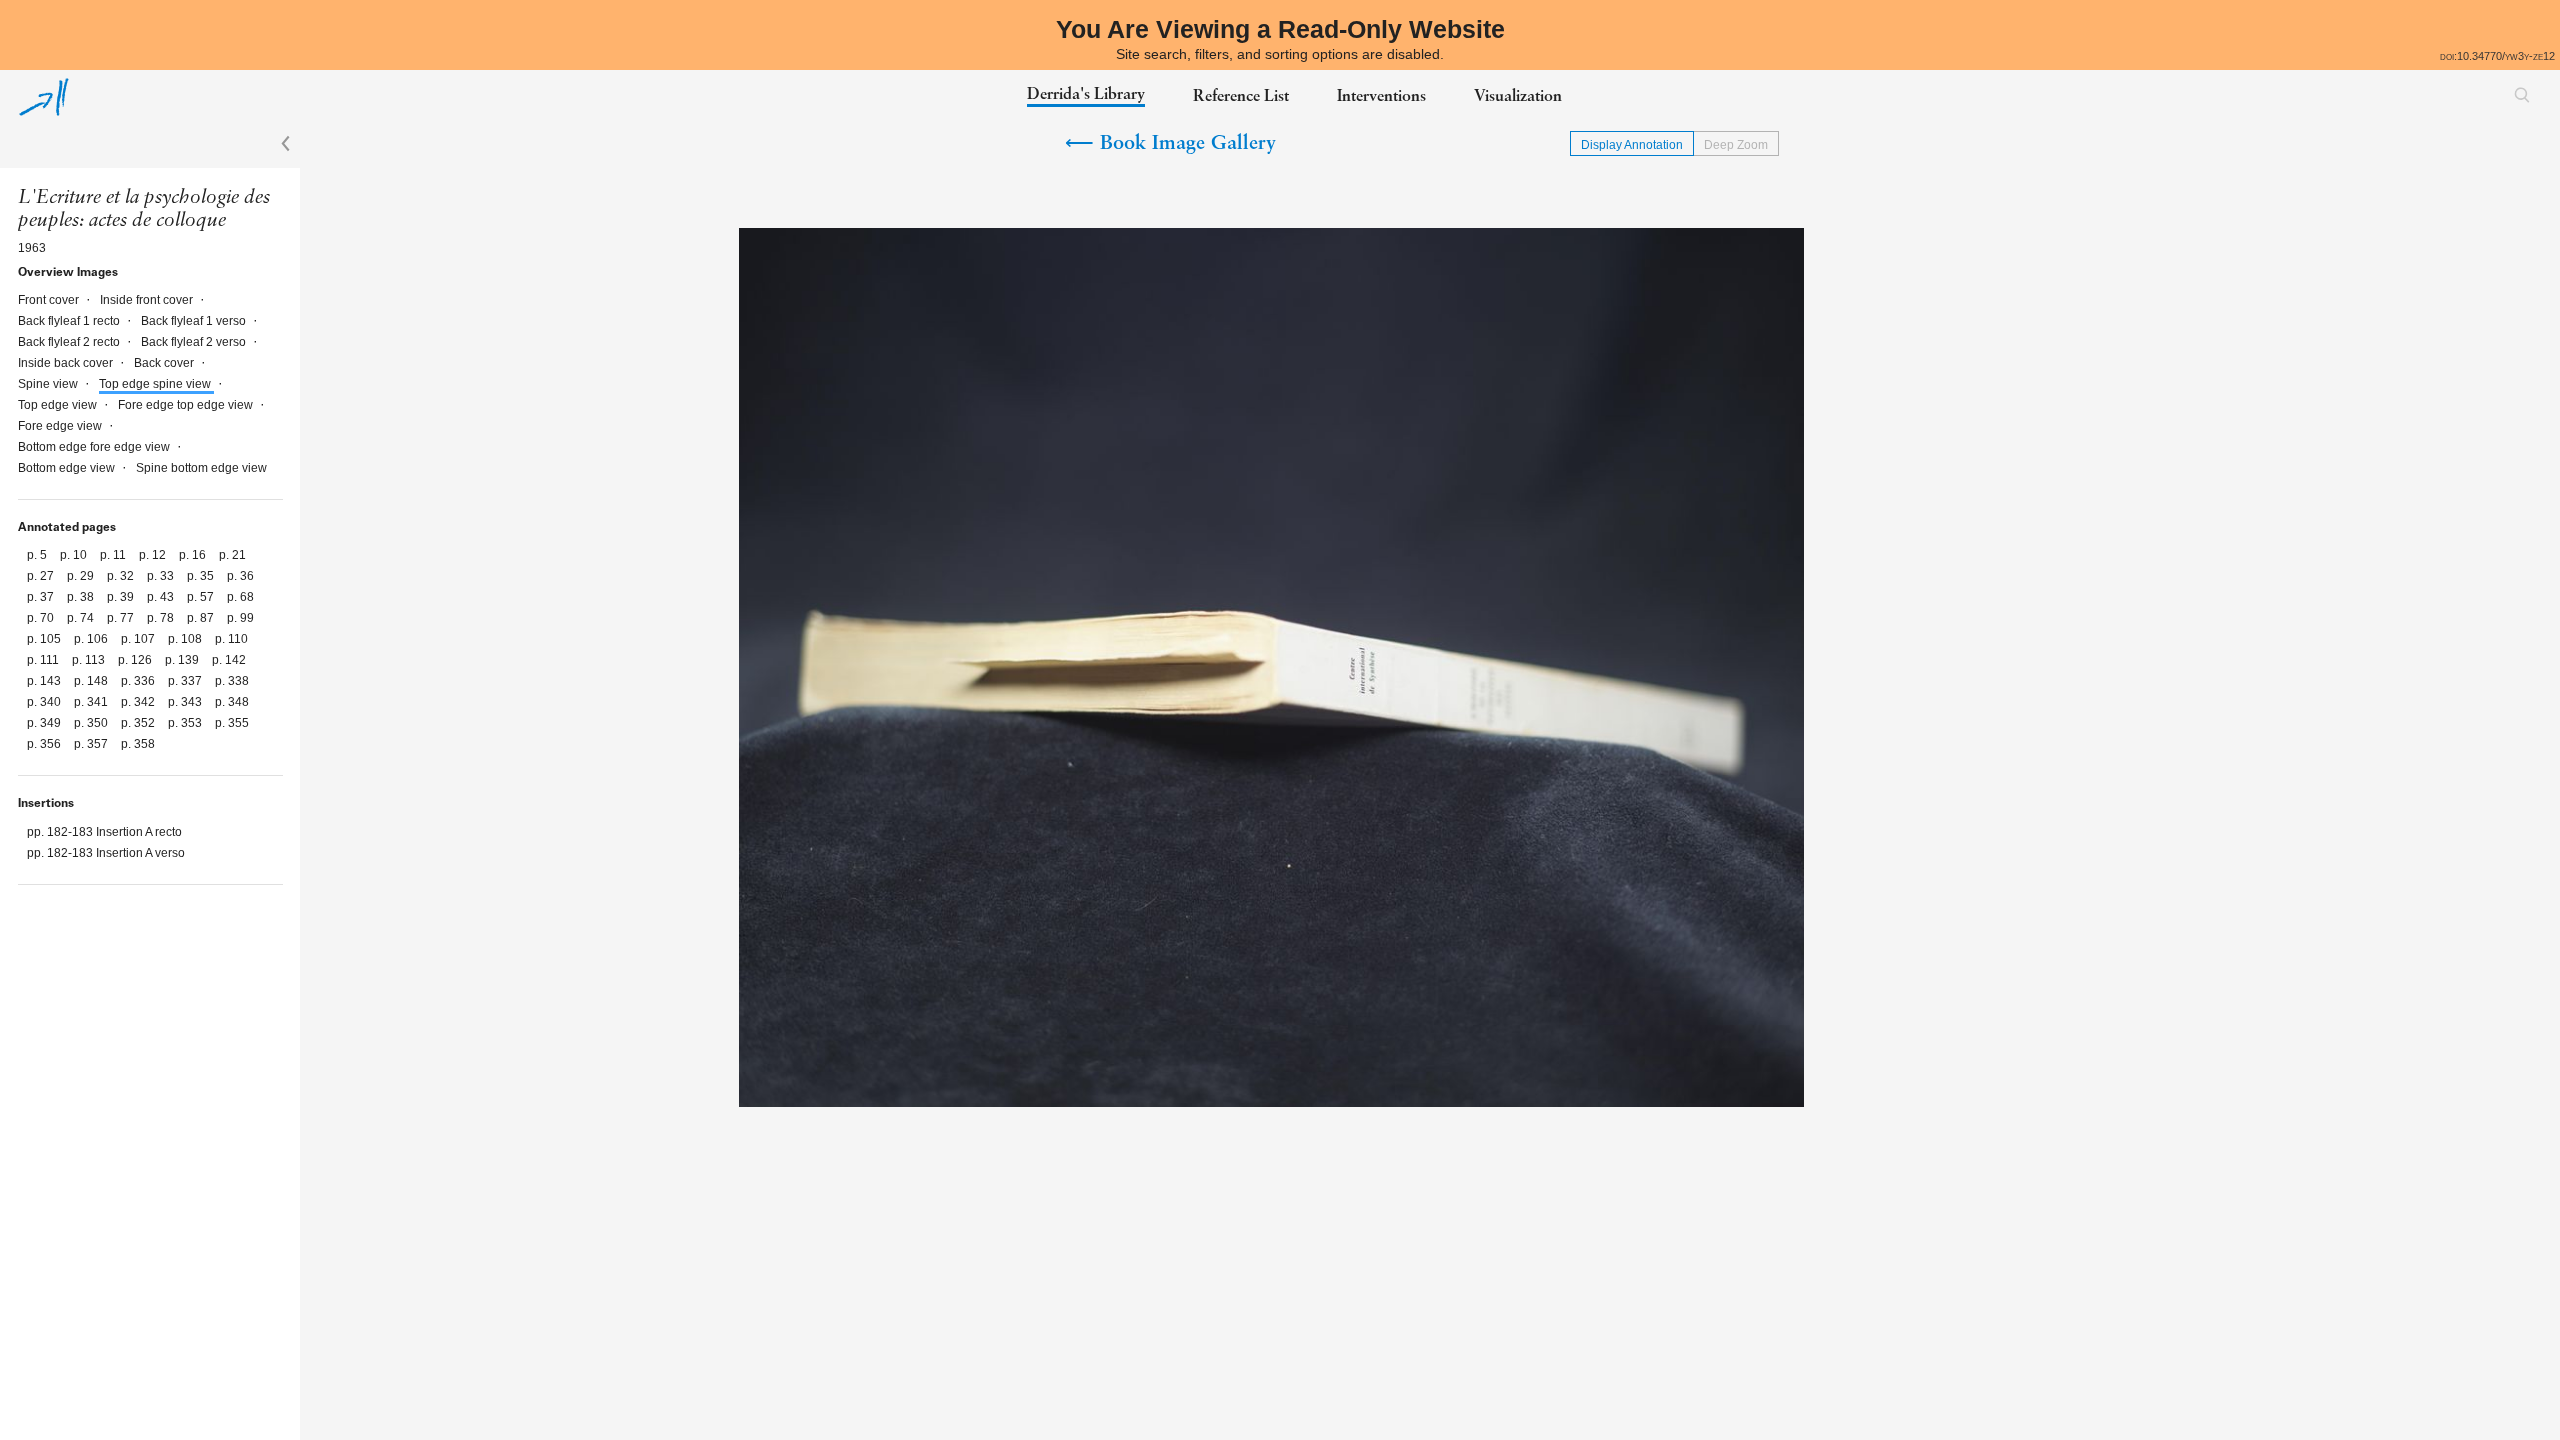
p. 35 (202, 576)
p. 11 (114, 555)
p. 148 (92, 681)
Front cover (50, 300)
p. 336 (139, 681)
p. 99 (240, 618)
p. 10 (75, 555)
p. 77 (122, 618)
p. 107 (139, 639)
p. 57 (202, 597)
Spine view (49, 384)
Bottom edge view (68, 468)
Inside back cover (67, 363)
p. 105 (45, 639)
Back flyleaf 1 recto (70, 321)
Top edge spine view (156, 384)
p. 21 (232, 555)
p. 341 (92, 702)
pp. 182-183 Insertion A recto (104, 832)
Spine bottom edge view (201, 468)
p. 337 (186, 681)
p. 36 (240, 576)
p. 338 (232, 681)
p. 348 (232, 702)
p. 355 (232, 723)
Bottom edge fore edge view (95, 447)
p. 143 (45, 681)
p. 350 (92, 723)
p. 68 (240, 597)
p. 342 (139, 702)
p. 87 (202, 618)
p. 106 (92, 639)
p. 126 (136, 660)
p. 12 (154, 555)
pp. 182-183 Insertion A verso (106, 853)
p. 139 (183, 660)
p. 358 (138, 744)
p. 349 (45, 723)
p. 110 (231, 639)
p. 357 (92, 744)
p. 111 (44, 660)
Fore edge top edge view (187, 405)
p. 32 (122, 576)
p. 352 (139, 723)
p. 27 (42, 576)
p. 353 (186, 723)
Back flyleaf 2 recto (70, 342)
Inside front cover (148, 300)
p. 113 (90, 660)
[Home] (44, 97)
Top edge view (59, 405)
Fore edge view (61, 426)
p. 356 (45, 744)
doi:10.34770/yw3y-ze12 (2497, 56)
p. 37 (42, 597)
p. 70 (42, 618)
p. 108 (186, 639)
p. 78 (162, 618)
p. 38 (82, 597)
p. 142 (229, 660)
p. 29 (82, 576)
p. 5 (38, 555)
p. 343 (186, 702)
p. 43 (162, 597)
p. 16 (194, 555)
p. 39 (122, 597)
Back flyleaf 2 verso (195, 342)
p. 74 (82, 618)
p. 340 (45, 702)
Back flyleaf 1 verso (195, 321)
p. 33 (162, 576)
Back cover (165, 363)
